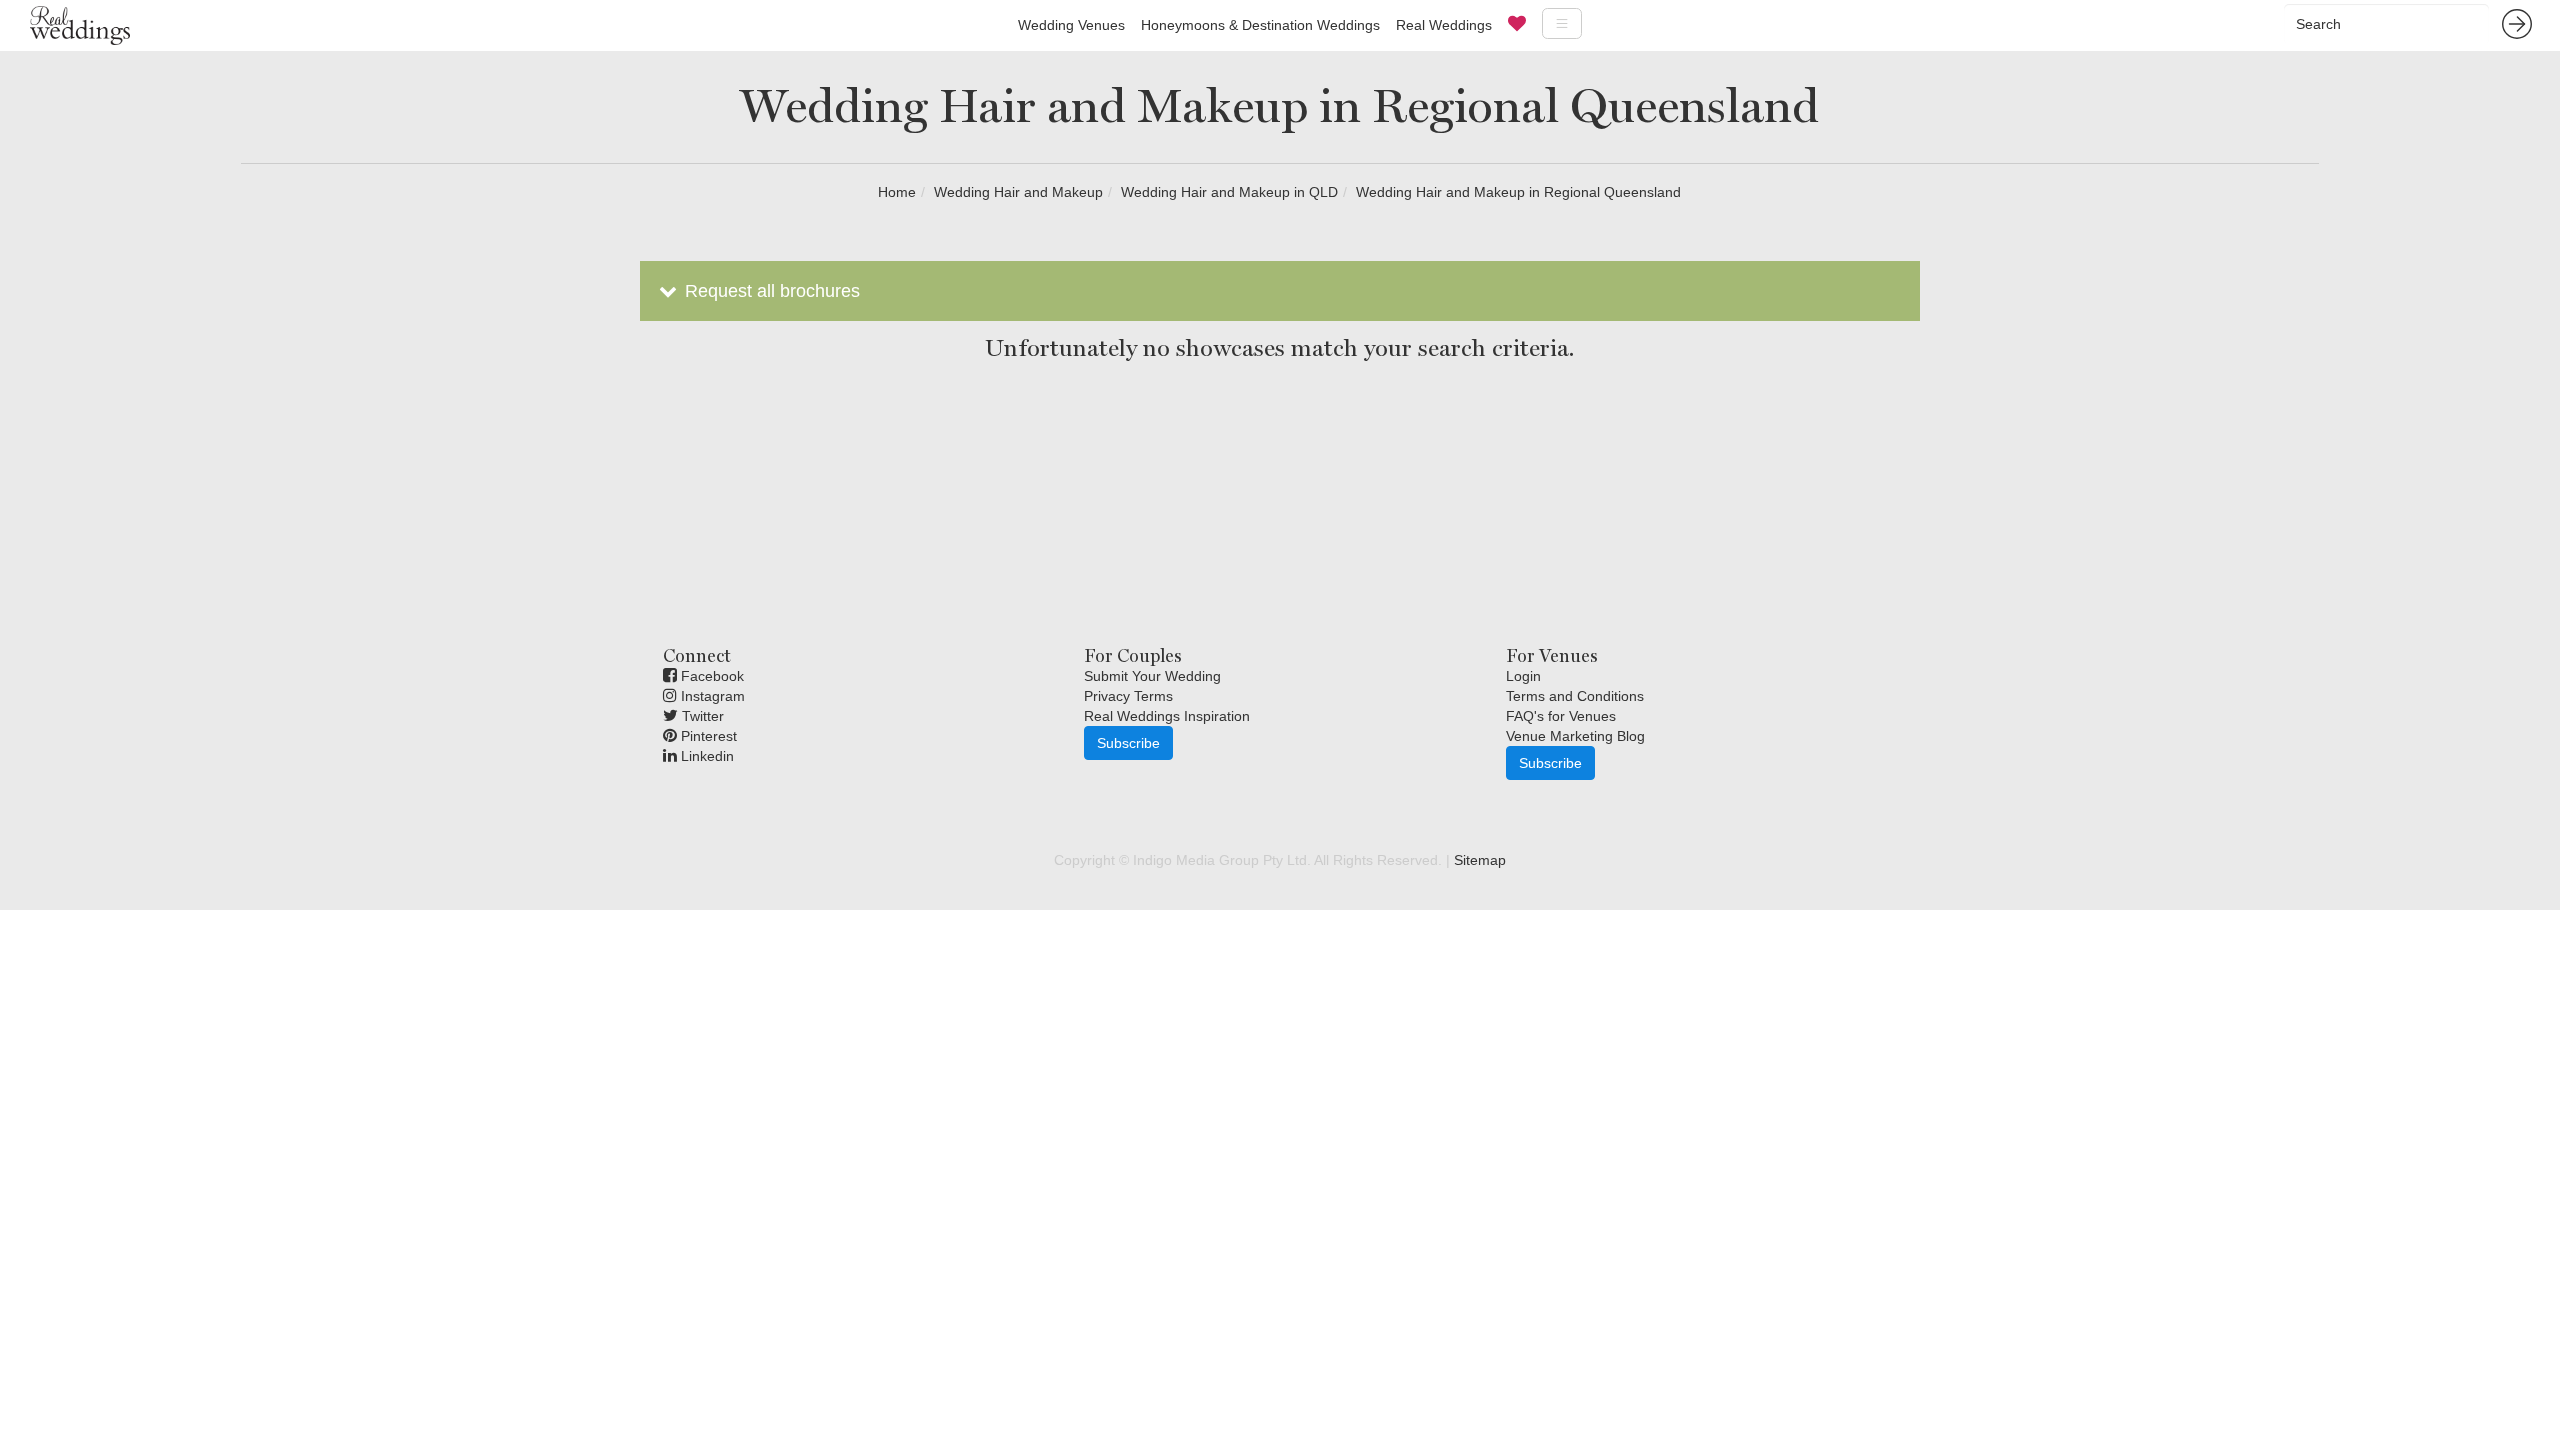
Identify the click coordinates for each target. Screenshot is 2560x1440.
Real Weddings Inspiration (1167, 716)
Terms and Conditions (1575, 696)
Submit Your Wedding (1152, 676)
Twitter (701, 716)
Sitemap (1480, 860)
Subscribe (1128, 743)
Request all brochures (770, 291)
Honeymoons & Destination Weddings (1260, 25)
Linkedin (705, 756)
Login (1523, 676)
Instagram (711, 696)
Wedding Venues (1071, 25)
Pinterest (707, 736)
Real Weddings (1444, 25)
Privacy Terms (1128, 696)
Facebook (710, 676)
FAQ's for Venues (1561, 716)
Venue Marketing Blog (1575, 736)
